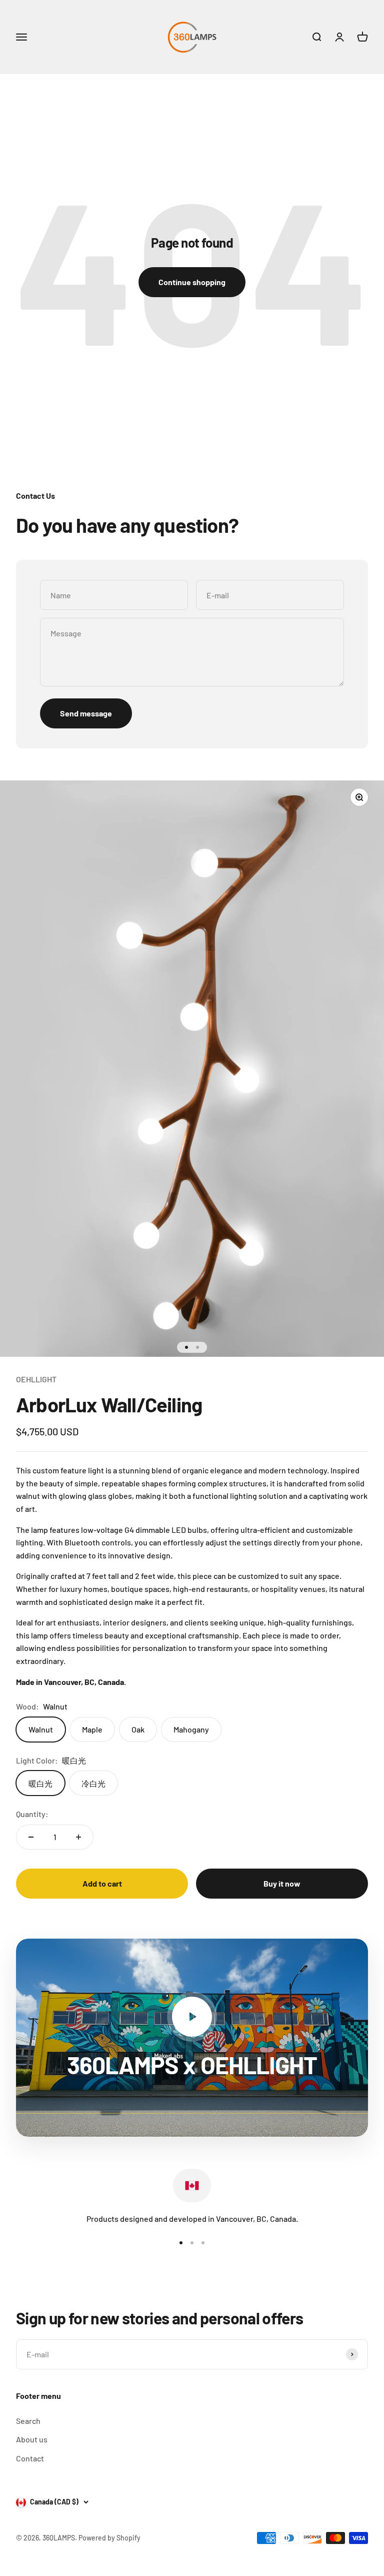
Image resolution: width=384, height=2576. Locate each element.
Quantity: (32, 1814)
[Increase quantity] (78, 1837)
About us (32, 2439)
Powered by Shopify (109, 2538)
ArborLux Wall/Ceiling (109, 1404)
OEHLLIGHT (36, 1379)
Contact (30, 2458)
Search (28, 2421)
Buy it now (282, 1883)
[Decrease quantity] (31, 1837)
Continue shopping (192, 282)
